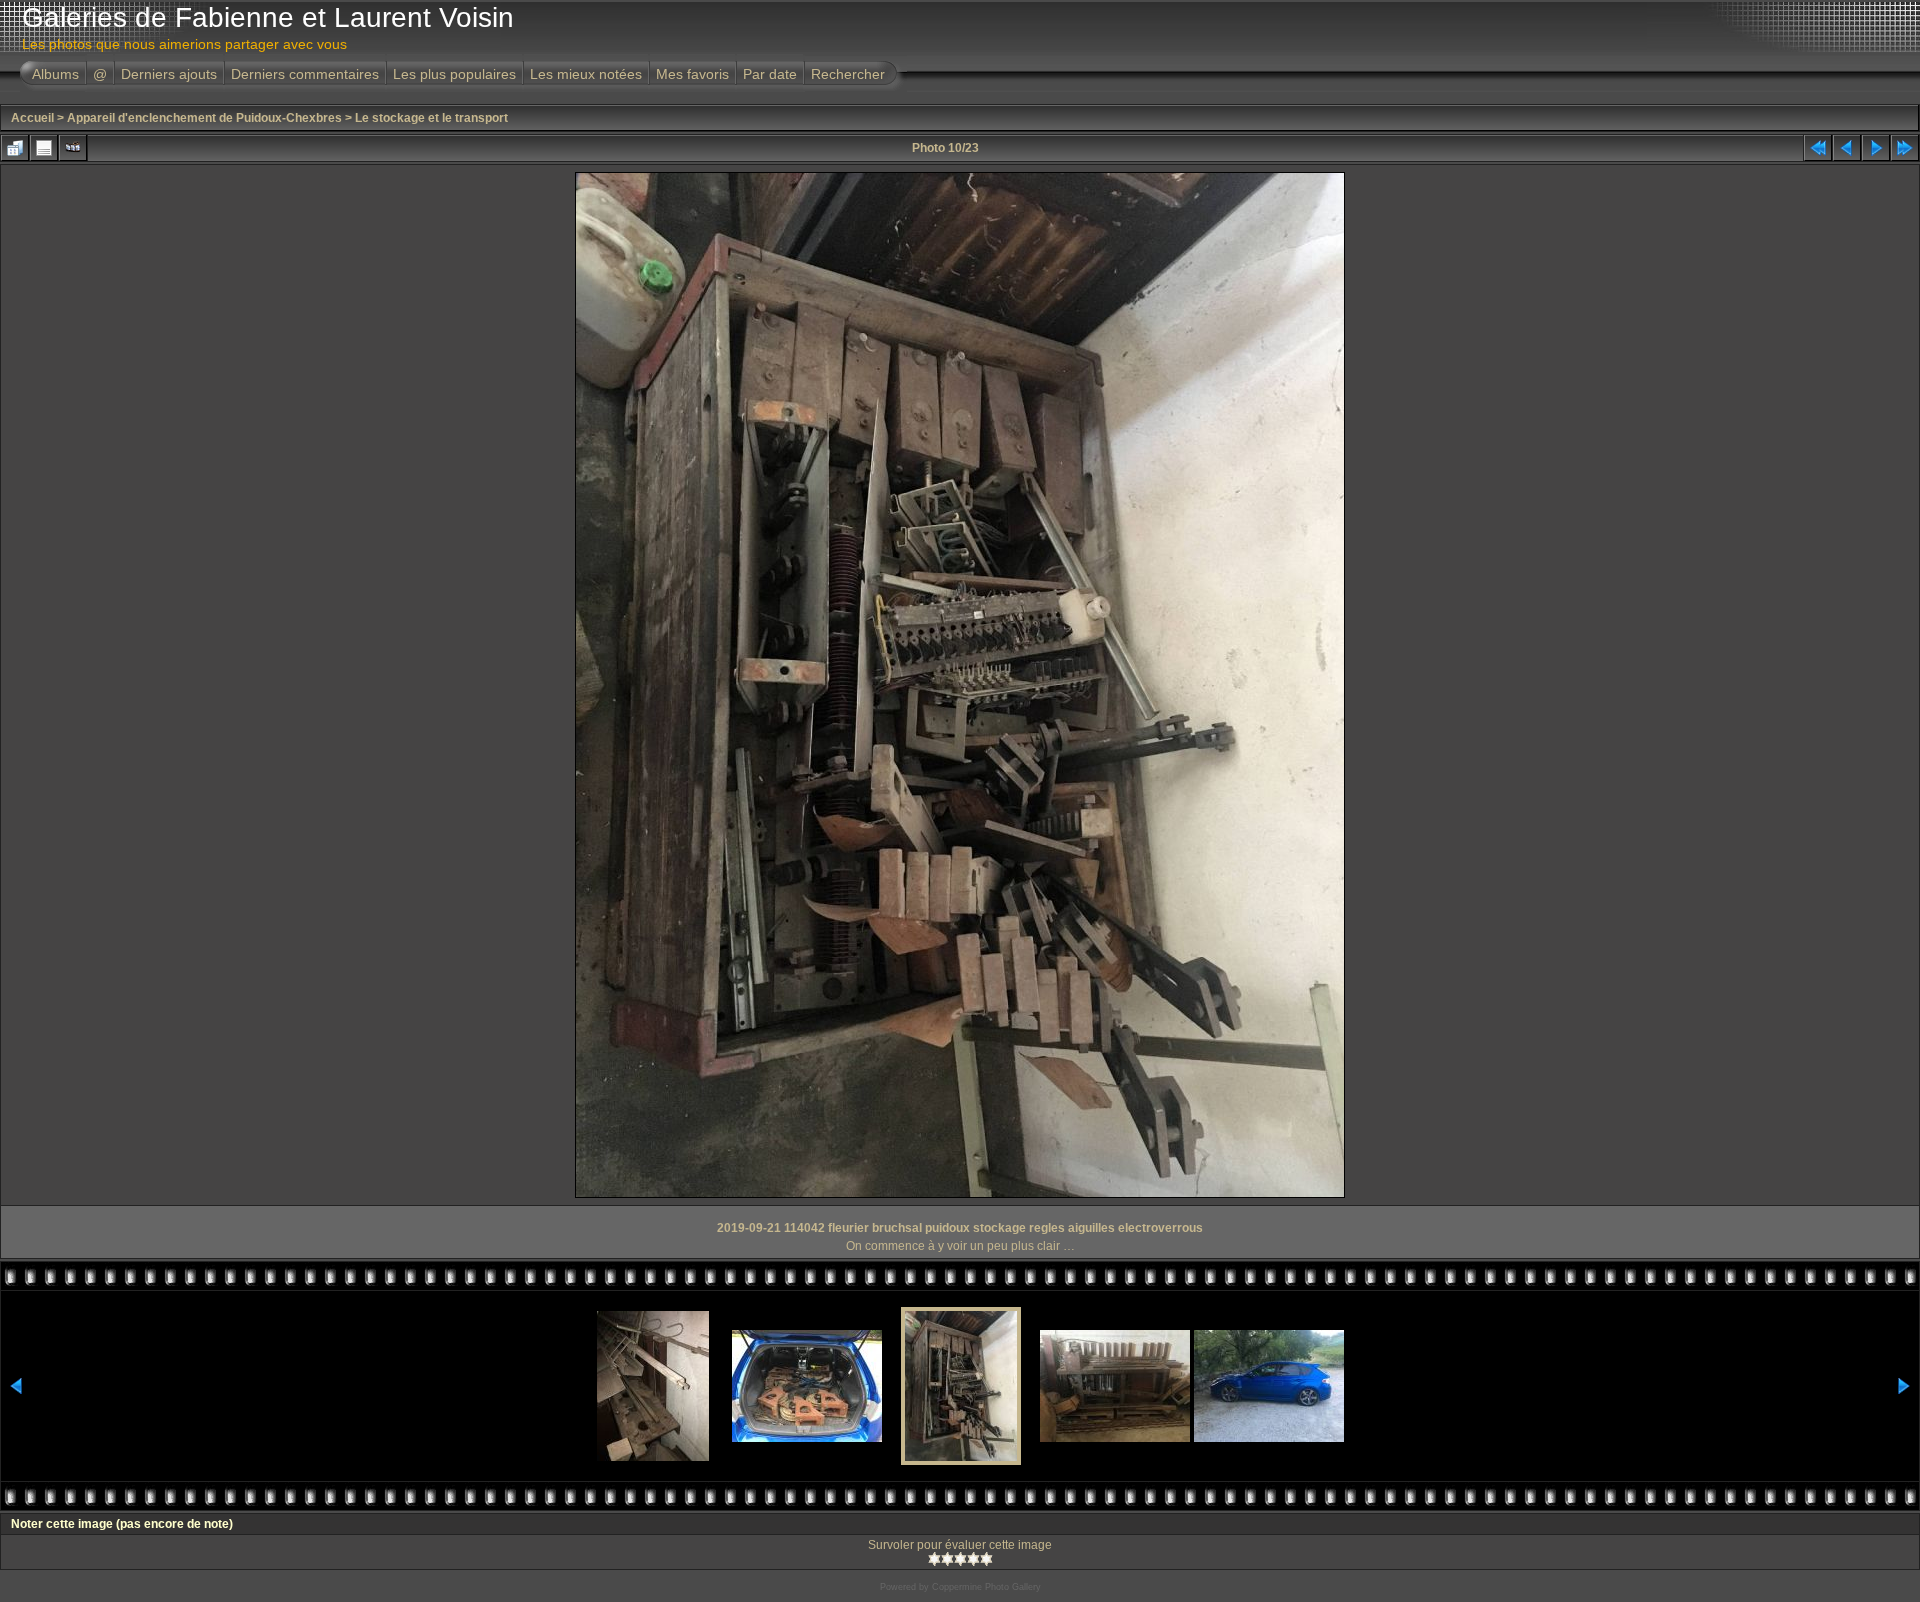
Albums (55, 74)
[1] (934, 1559)
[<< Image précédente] (1847, 148)
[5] (986, 1559)
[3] (960, 1559)
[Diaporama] (73, 148)
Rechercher (848, 74)
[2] (947, 1559)
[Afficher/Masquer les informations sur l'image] (44, 148)
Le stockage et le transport (431, 118)
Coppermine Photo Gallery (986, 1587)
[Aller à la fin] (1905, 148)
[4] (973, 1559)
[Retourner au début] (1818, 148)
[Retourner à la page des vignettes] (15, 148)
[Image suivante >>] (1876, 148)
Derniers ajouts (169, 74)
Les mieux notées (586, 74)
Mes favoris (692, 74)
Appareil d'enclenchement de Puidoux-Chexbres (204, 118)
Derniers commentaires (305, 74)
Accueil (32, 118)
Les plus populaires (454, 74)
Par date (770, 74)
